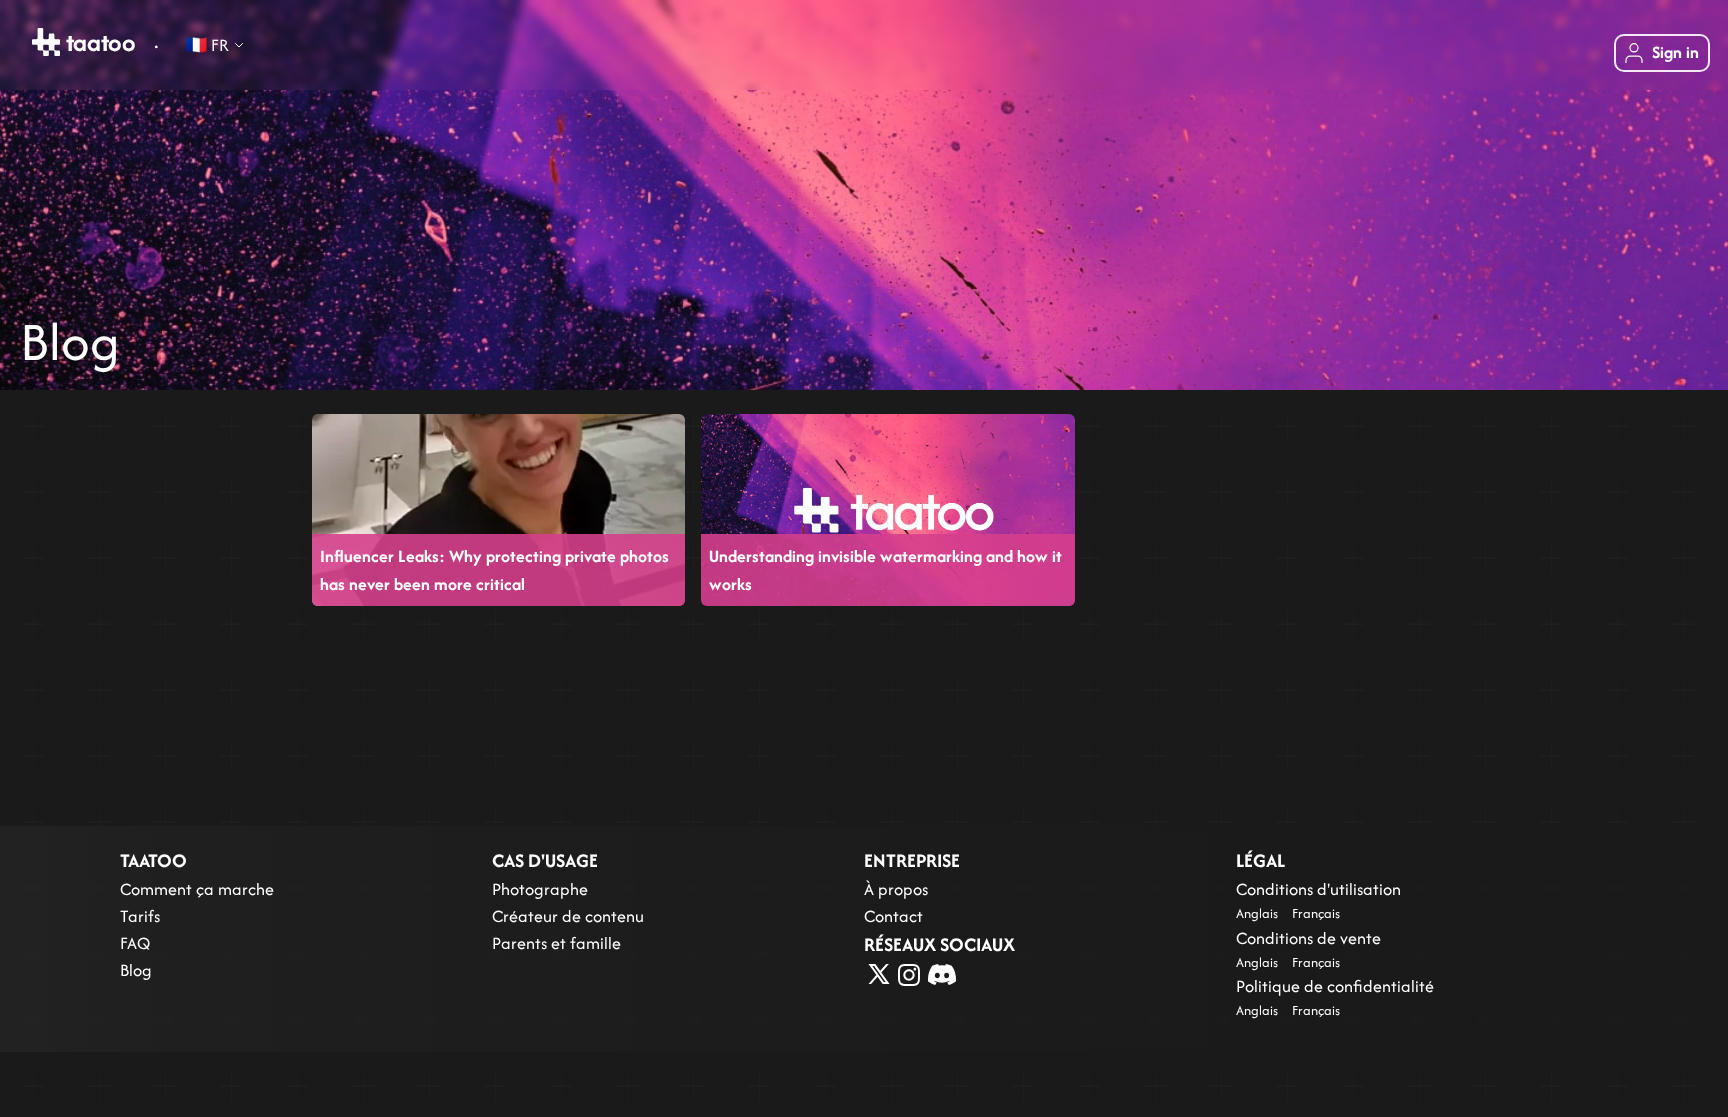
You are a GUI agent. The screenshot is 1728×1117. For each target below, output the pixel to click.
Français (1316, 913)
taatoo (98, 42)
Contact (893, 916)
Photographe (540, 889)
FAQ (135, 943)
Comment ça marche (197, 889)
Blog (136, 970)
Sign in (1675, 52)
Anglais (1257, 913)
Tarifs (140, 916)
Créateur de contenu (568, 916)
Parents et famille (556, 943)
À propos (896, 889)
